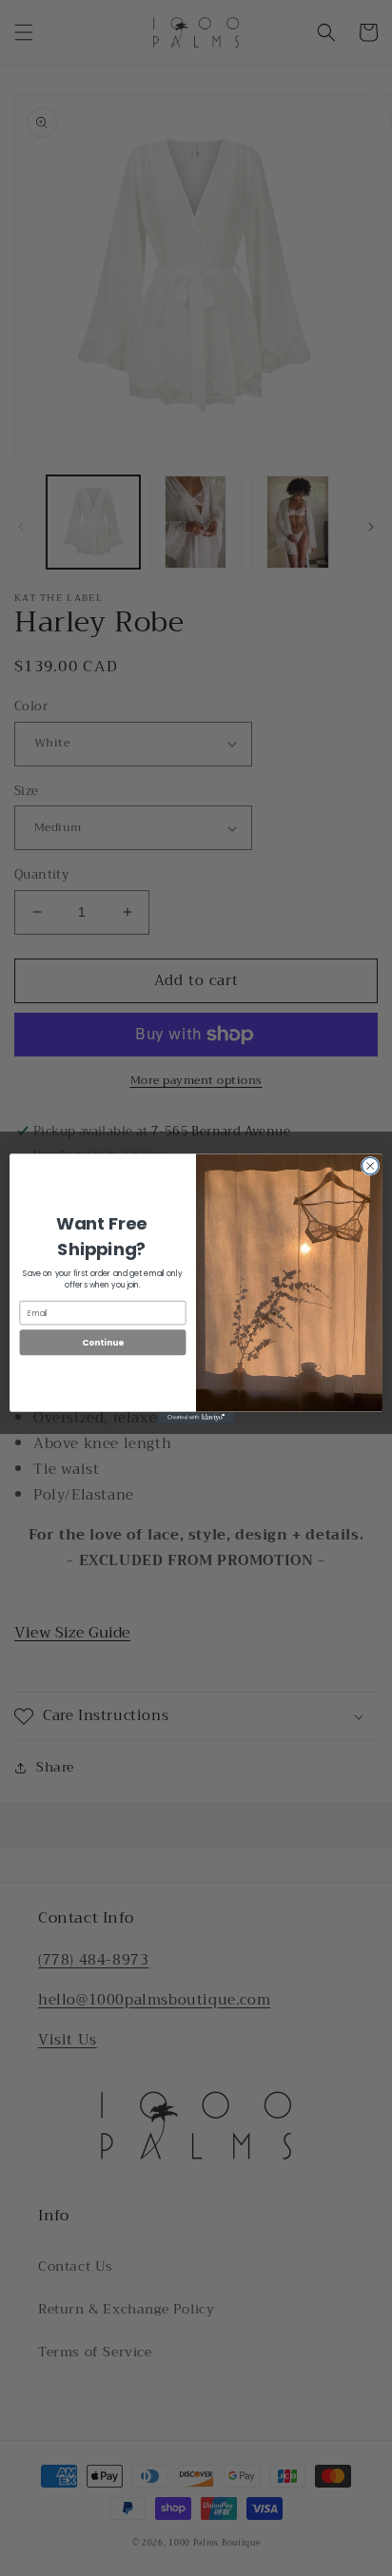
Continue (103, 1342)
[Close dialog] (370, 1166)
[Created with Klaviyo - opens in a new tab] (196, 1417)
